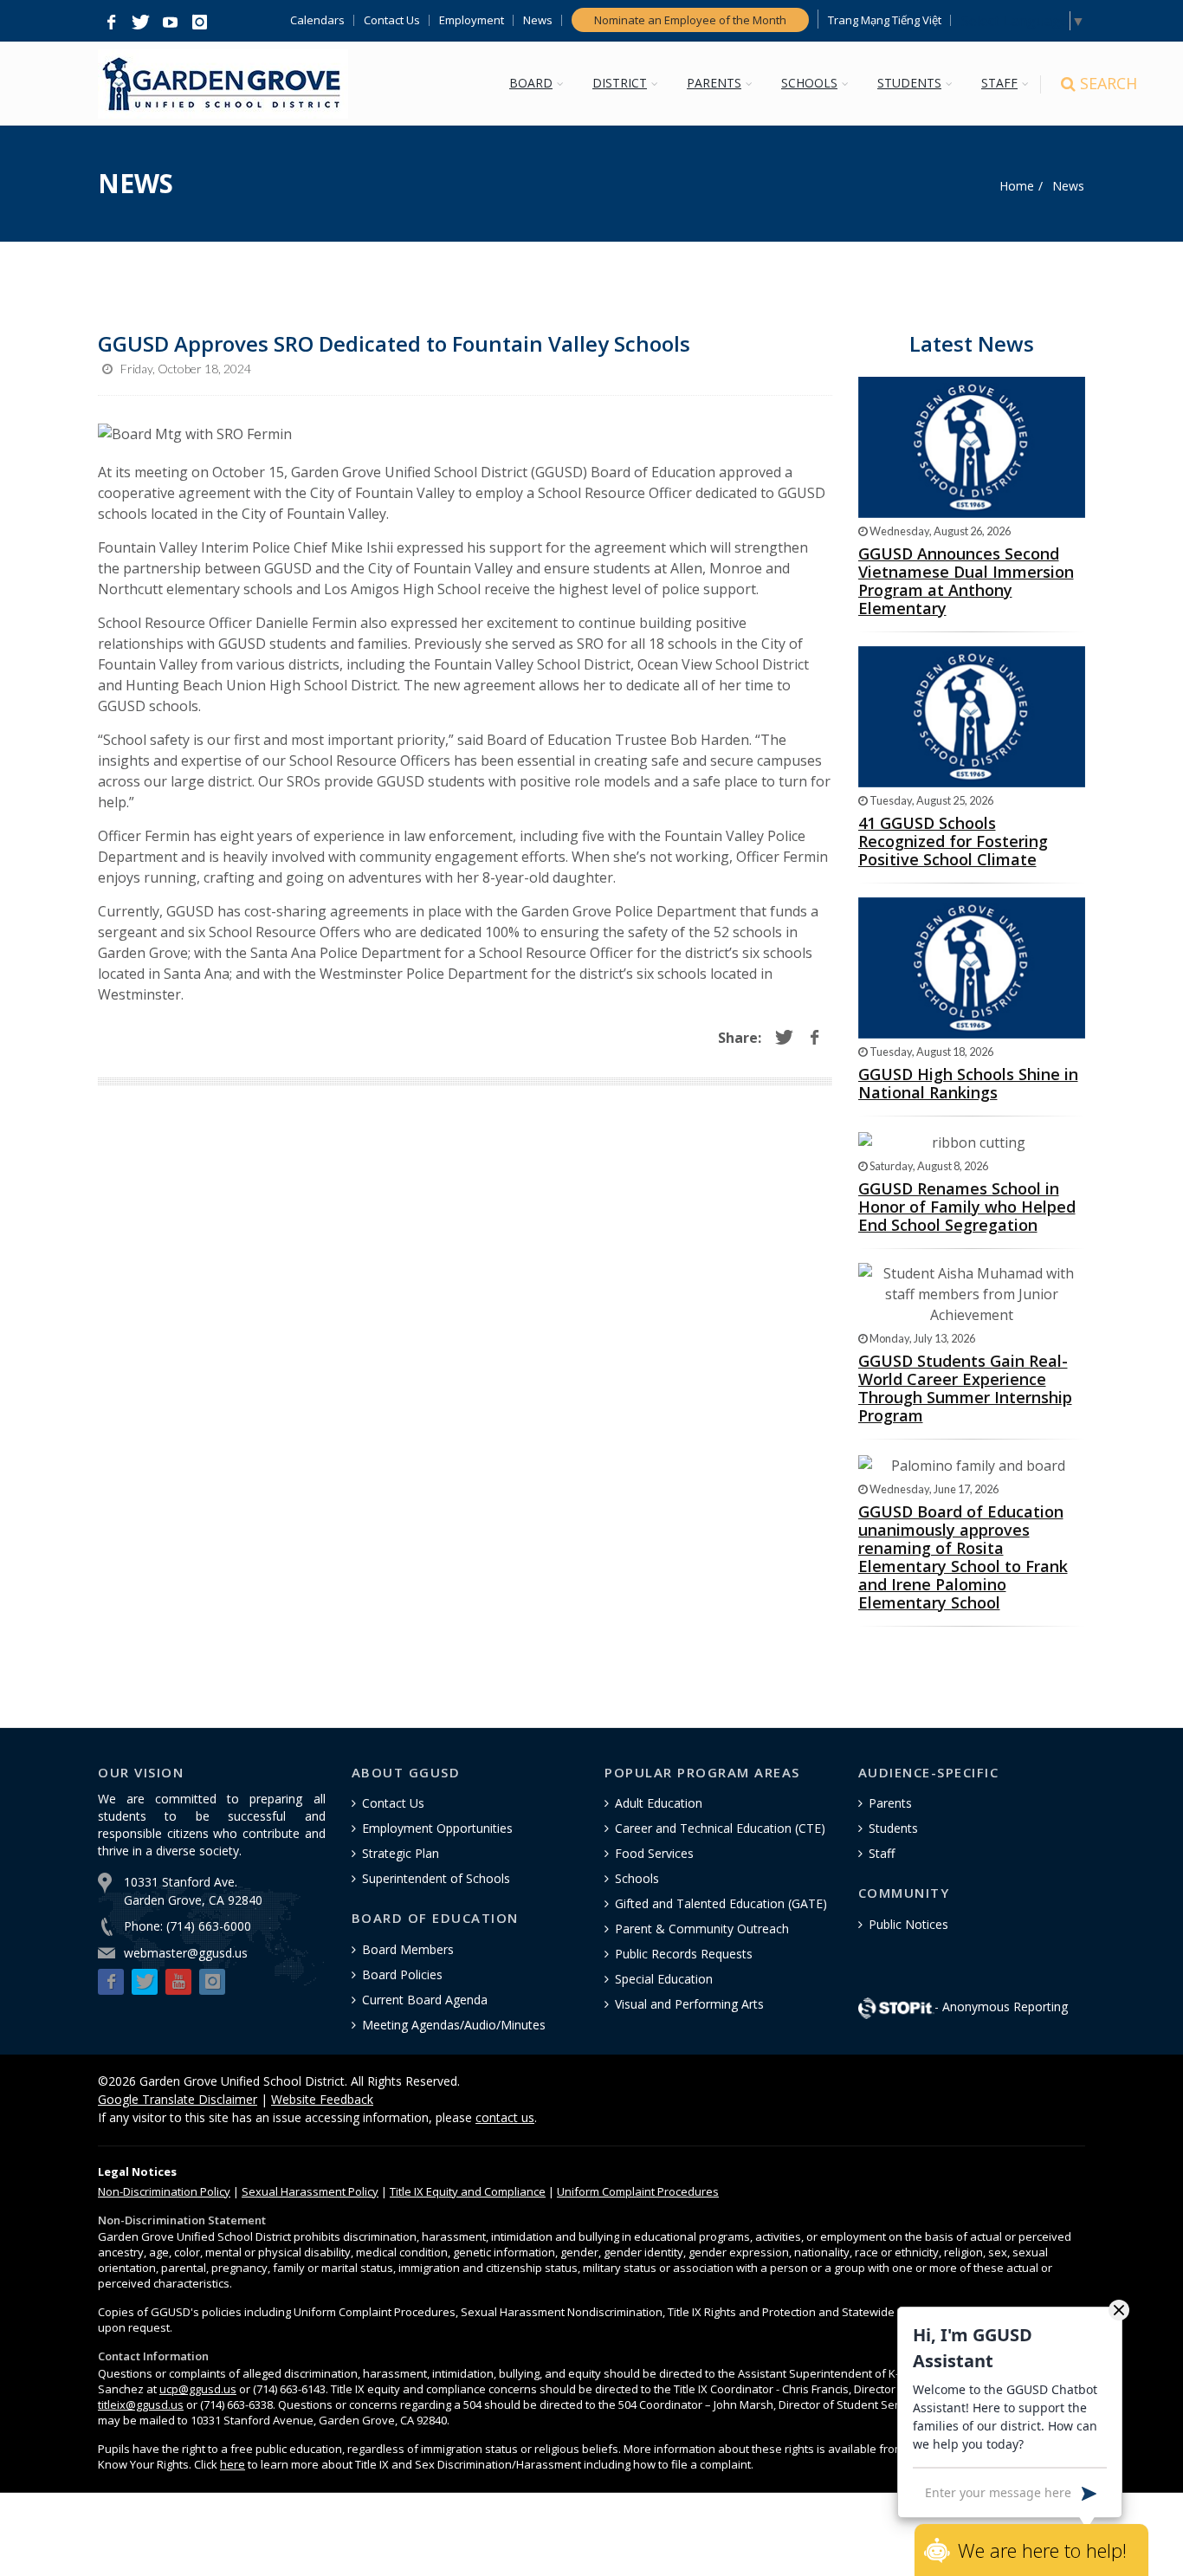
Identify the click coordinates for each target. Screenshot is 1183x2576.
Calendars (317, 20)
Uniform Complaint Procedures (638, 2191)
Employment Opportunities (437, 1828)
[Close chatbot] (1119, 2309)
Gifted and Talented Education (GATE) (721, 1903)
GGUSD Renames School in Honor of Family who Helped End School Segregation (967, 1207)
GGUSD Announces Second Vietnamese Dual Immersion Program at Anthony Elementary (966, 581)
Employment (472, 20)
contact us (505, 2117)
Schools (637, 1878)
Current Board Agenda (425, 2000)
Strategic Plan (401, 1853)
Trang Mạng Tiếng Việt (885, 20)
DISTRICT (620, 83)
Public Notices (908, 1924)
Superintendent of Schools (436, 1878)
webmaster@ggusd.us (186, 1953)
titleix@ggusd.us (141, 2404)
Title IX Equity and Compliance (468, 2191)
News (538, 20)
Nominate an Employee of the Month (690, 20)
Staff (882, 1853)
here (233, 2464)
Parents (890, 1803)
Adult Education (659, 1803)
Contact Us (392, 20)
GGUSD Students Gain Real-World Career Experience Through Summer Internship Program (965, 1388)
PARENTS (714, 83)
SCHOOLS (809, 83)
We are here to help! (1042, 2550)
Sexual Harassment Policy (310, 2191)
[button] (111, 23)
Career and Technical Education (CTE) (720, 1828)
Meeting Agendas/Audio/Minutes (454, 2025)
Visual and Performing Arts (689, 2004)
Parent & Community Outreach (702, 1929)
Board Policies (402, 1974)
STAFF (999, 83)
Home (1017, 186)
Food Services (654, 1853)
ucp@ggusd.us (198, 2389)
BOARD (531, 83)
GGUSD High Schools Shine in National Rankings (968, 1083)
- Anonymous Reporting (1001, 2006)
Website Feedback (322, 2099)
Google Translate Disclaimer (178, 2099)
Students (893, 1828)
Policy (164, 2191)
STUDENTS (909, 83)
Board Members (408, 1949)
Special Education (664, 1979)
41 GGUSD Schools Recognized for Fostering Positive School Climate (953, 841)
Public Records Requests (684, 1954)
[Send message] (1089, 2492)
